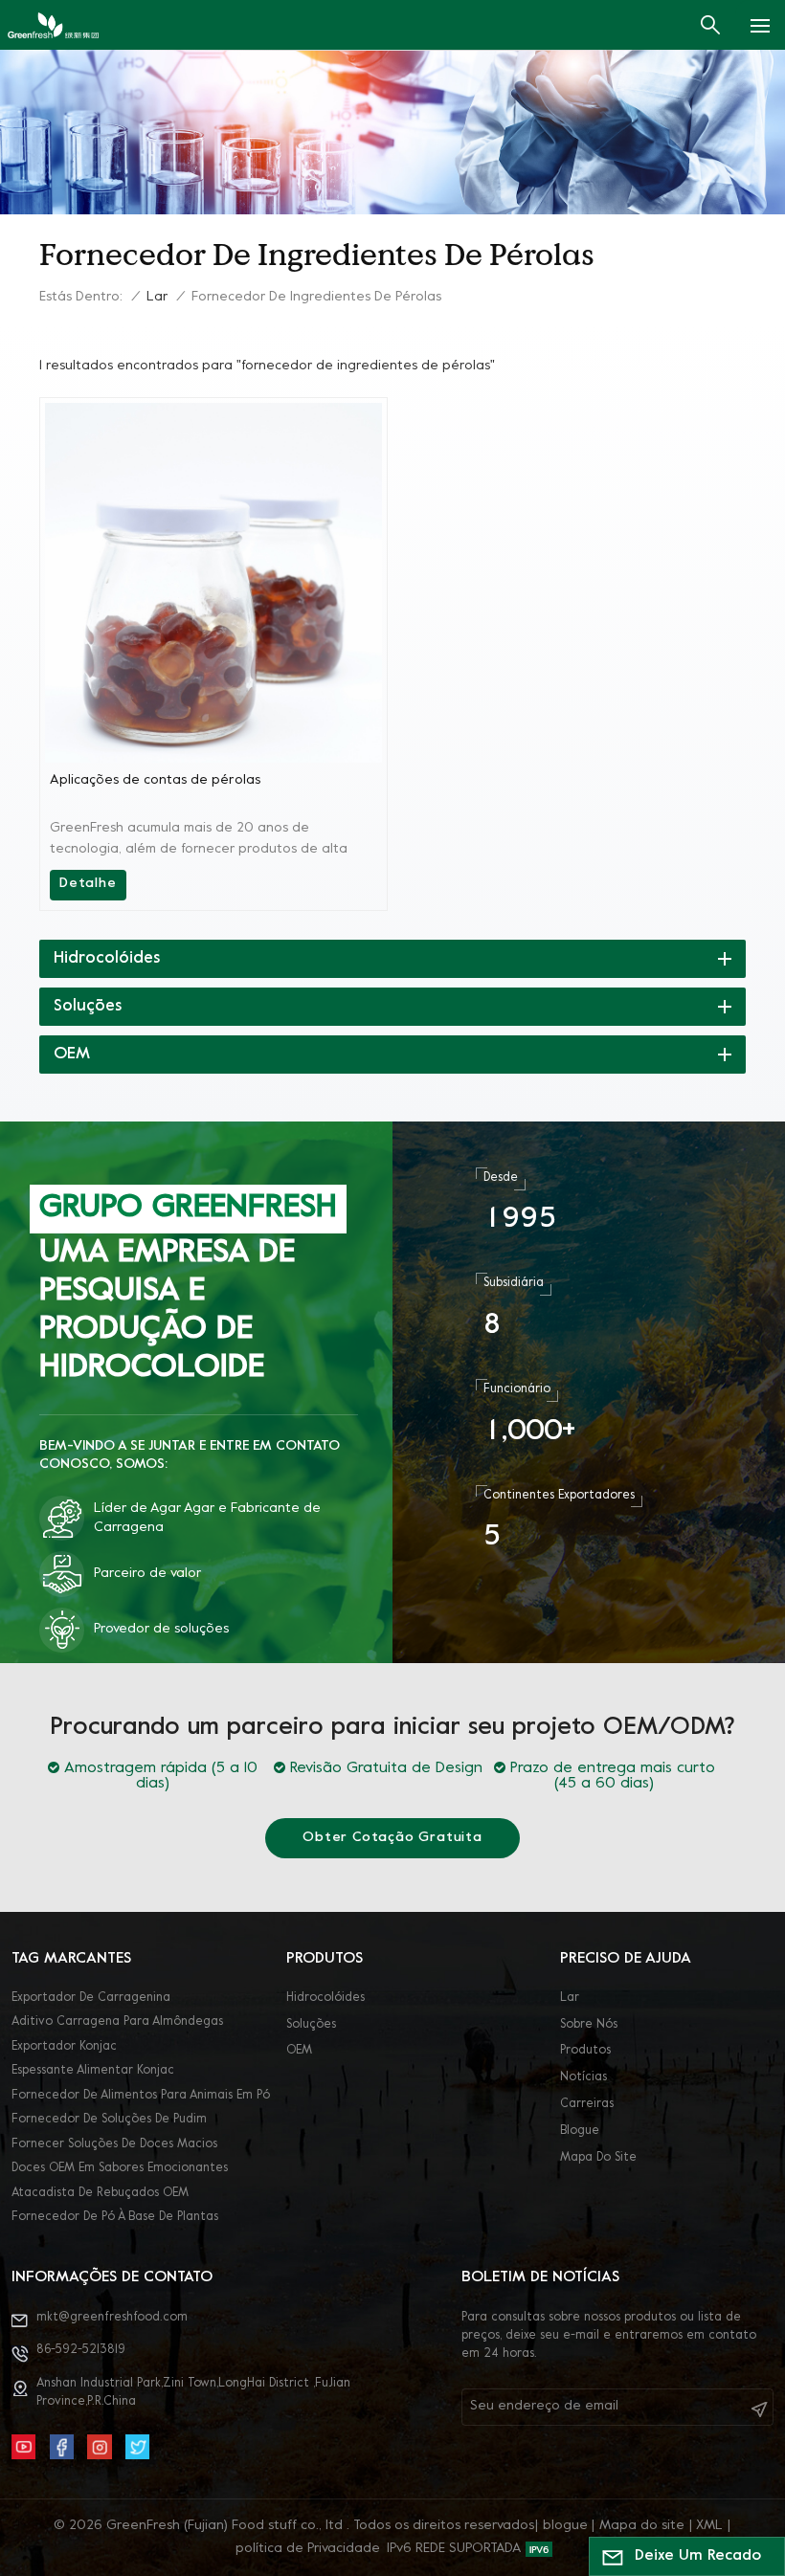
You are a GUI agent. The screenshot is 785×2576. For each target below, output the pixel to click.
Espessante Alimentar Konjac (93, 2071)
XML (709, 2526)
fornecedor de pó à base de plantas (115, 2217)
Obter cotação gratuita (392, 1838)
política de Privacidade (308, 2549)
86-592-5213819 (81, 2350)
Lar (157, 297)
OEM (299, 2051)
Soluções (311, 2025)
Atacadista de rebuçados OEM (100, 2193)
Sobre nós (589, 2025)
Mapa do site (598, 2158)
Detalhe (88, 884)
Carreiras (587, 2104)
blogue (580, 2131)
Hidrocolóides (325, 1998)
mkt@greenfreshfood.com (112, 2318)
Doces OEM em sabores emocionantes (120, 2168)
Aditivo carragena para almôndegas (117, 2022)
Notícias (583, 2077)
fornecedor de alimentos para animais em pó (141, 2096)
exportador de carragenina (91, 1998)
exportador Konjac (64, 2047)
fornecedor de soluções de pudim (109, 2120)
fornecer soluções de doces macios (114, 2144)
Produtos (585, 2051)
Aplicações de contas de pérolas (155, 780)
